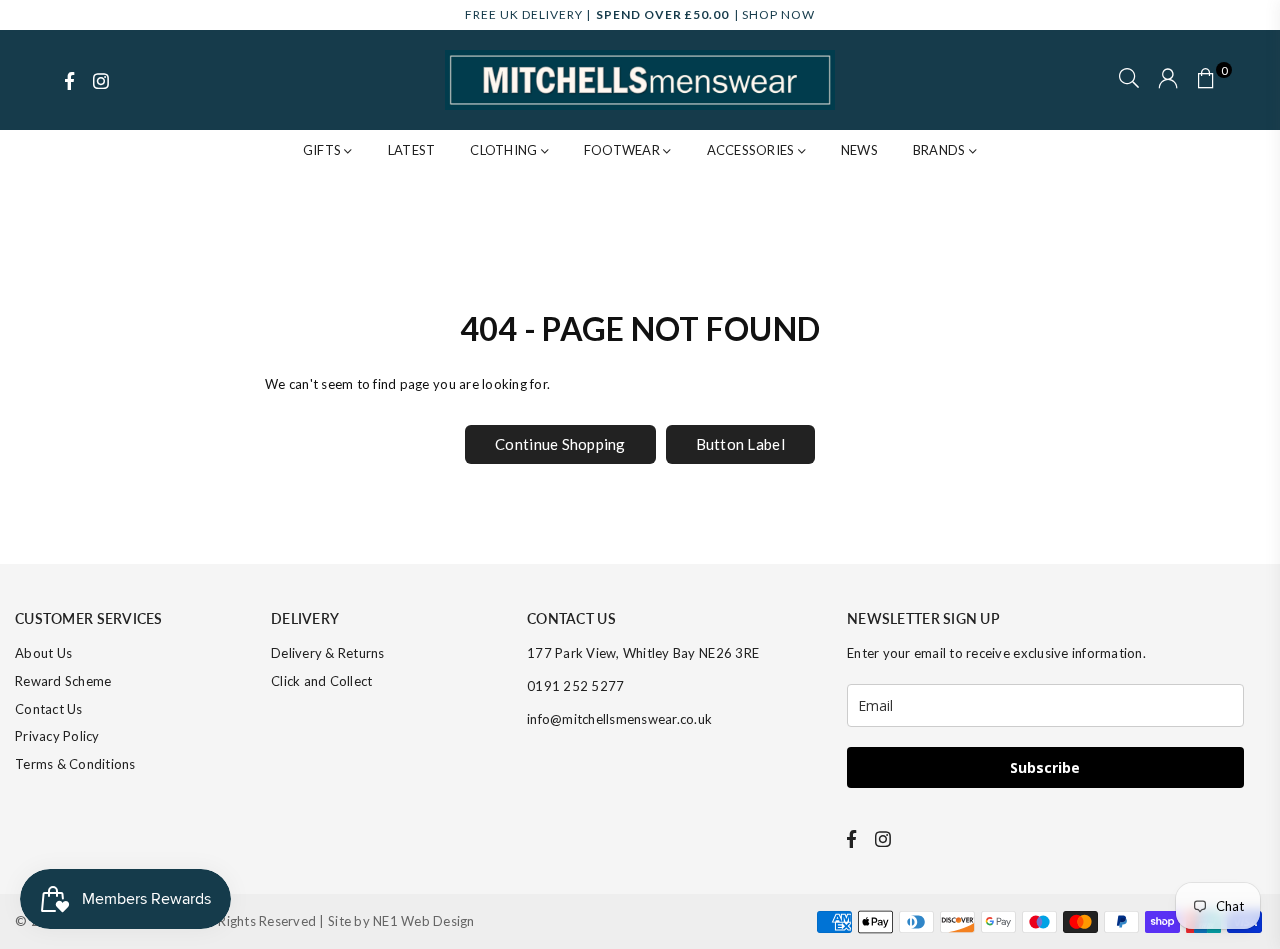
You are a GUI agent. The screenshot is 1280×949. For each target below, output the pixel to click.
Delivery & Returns (328, 653)
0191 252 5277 (575, 686)
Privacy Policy (57, 736)
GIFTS (324, 150)
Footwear (623, 150)
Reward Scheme (63, 681)
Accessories (752, 150)
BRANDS (941, 150)
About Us (43, 653)
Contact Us (49, 709)
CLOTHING (505, 150)
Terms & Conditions (75, 764)
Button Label (740, 444)
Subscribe (1045, 767)
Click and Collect (321, 681)
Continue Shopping (560, 444)
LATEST (412, 150)
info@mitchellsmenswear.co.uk (619, 719)
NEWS (859, 150)
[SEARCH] (1129, 80)
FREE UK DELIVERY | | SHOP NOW (640, 14)
